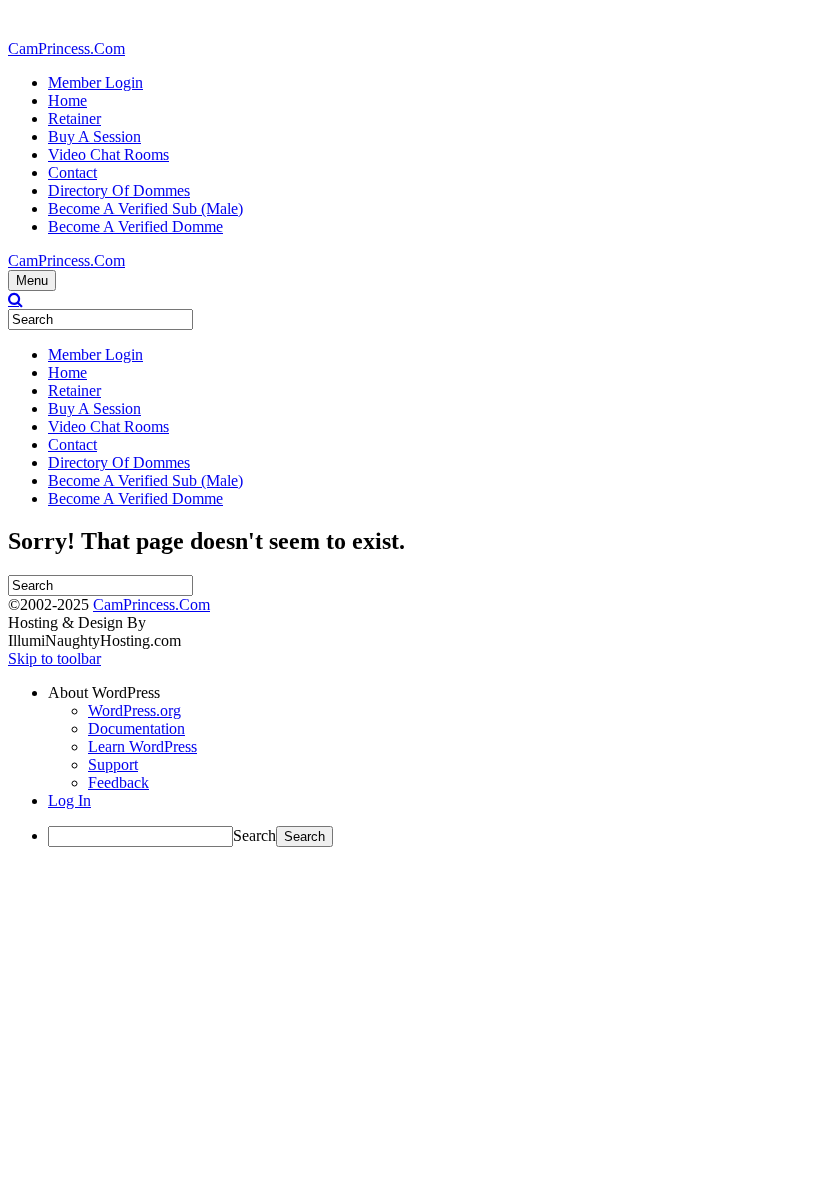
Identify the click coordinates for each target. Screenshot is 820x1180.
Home (67, 100)
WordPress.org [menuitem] (134, 710)
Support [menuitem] (113, 764)
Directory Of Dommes (119, 190)
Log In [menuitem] (69, 800)
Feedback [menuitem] (118, 782)
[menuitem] (430, 693)
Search (254, 835)
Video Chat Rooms (108, 154)
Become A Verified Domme (135, 226)
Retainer (74, 118)
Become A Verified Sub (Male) (145, 208)
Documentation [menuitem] (136, 728)
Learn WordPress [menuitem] (142, 746)
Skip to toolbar (54, 658)
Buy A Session (94, 136)
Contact (72, 172)
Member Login (95, 82)
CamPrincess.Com (151, 604)
